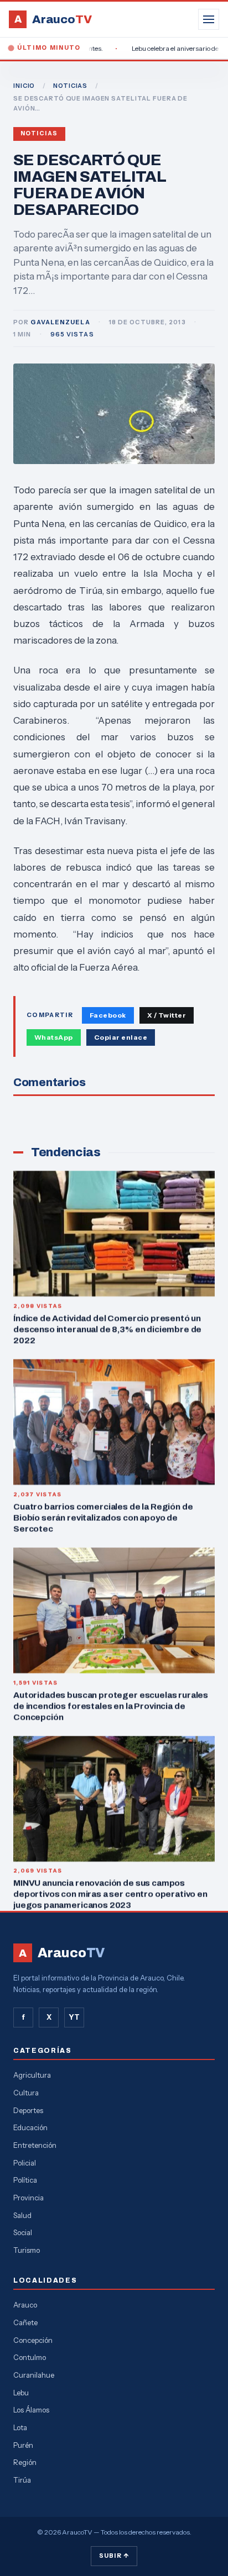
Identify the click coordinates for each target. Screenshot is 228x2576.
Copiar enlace (121, 1037)
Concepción (33, 2340)
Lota (20, 2427)
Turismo (27, 2250)
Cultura (26, 2093)
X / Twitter (167, 1015)
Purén (23, 2445)
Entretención (35, 2145)
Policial (25, 2163)
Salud (22, 2215)
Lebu (21, 2393)
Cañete (25, 2322)
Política (25, 2180)
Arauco (25, 2305)
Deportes (28, 2110)
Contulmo (30, 2357)
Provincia (28, 2198)
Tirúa (22, 2480)
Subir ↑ (114, 2556)
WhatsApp (54, 1037)
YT (74, 2017)
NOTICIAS (70, 86)
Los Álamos (31, 2410)
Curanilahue (34, 2375)
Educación (30, 2127)
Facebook (108, 1015)
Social (23, 2232)
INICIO (24, 86)
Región (25, 2462)
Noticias (39, 133)
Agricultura (32, 2075)
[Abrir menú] (209, 19)
